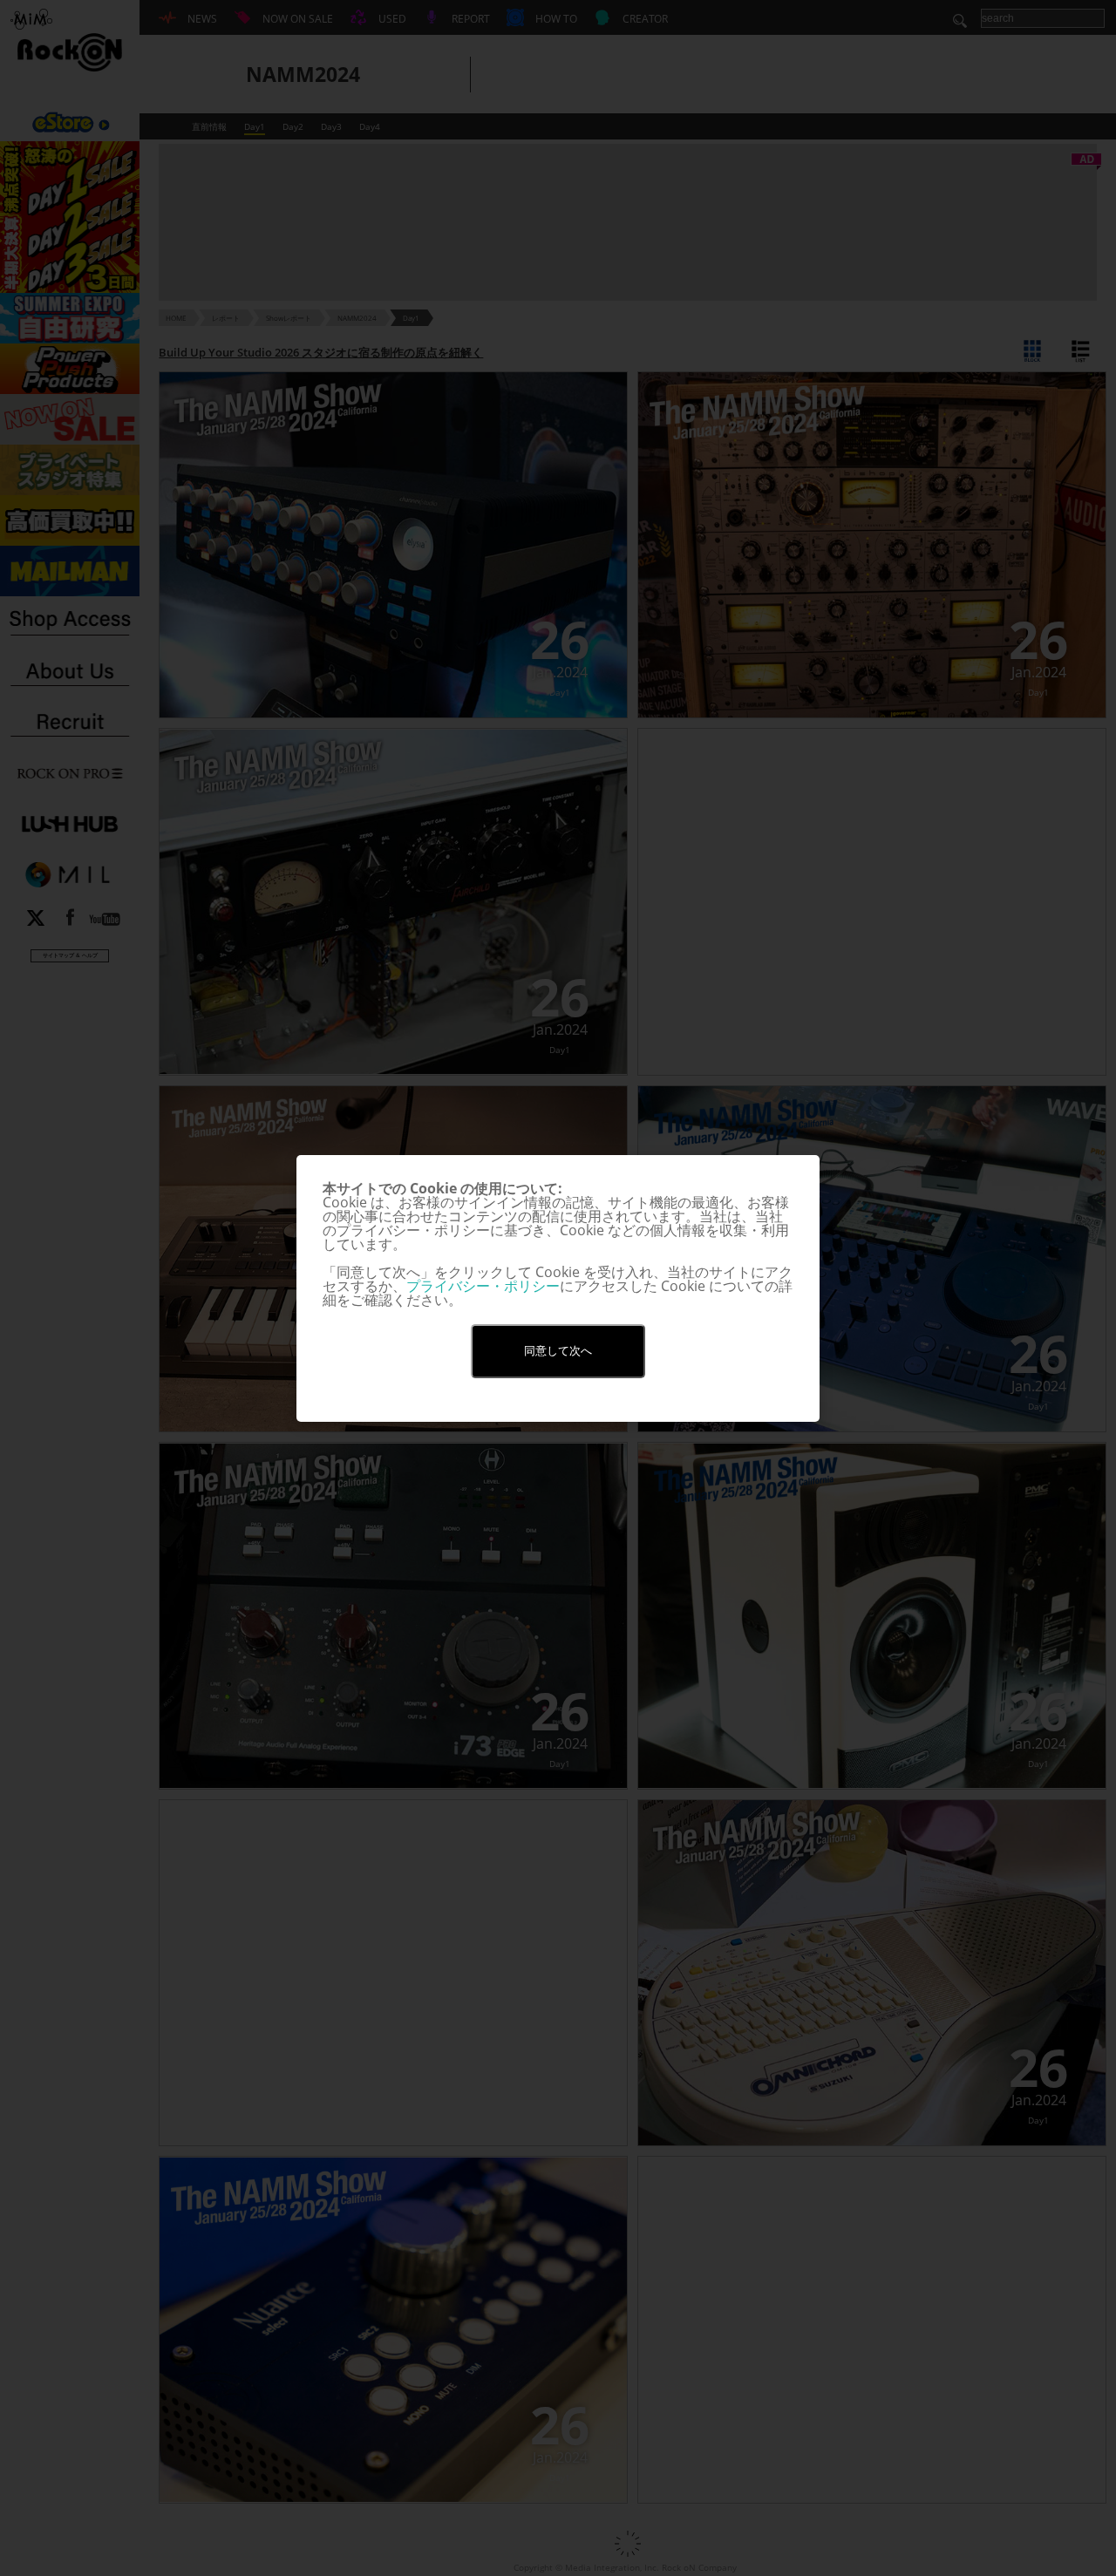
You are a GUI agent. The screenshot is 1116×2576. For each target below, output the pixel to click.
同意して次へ (558, 1351)
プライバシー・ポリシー (483, 1286)
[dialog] (558, 1288)
